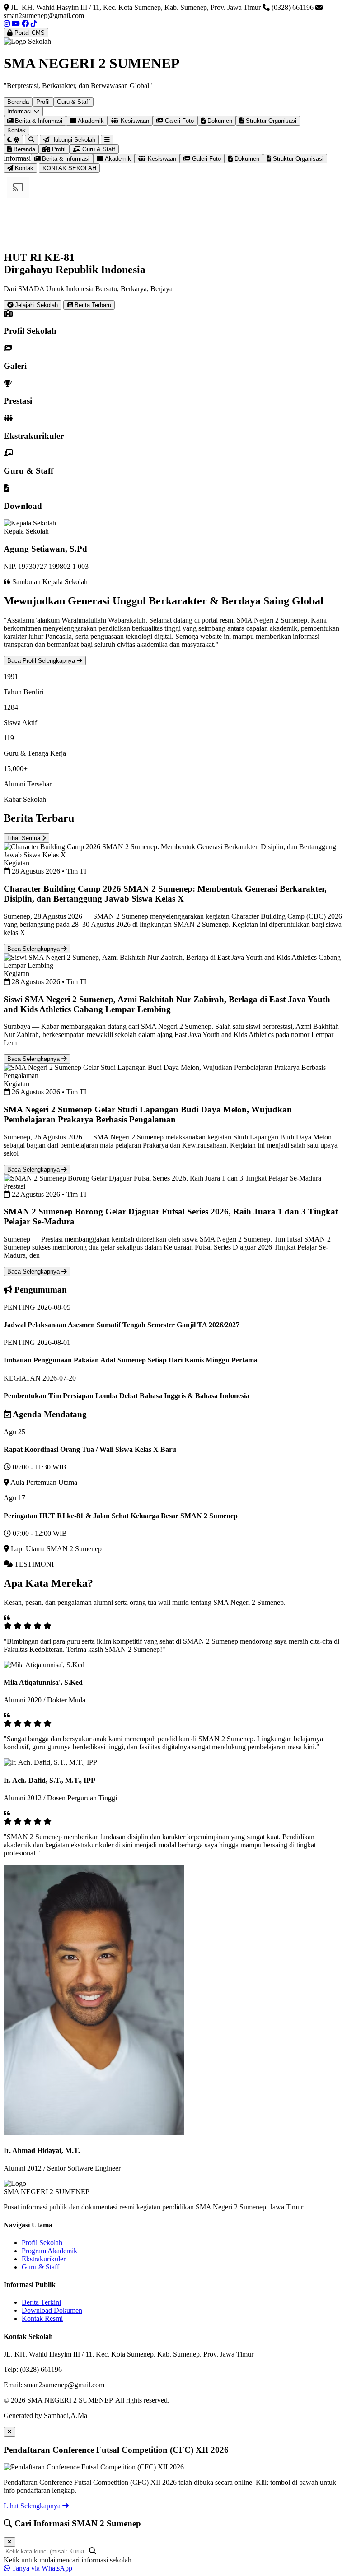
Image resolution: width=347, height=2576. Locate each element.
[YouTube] (16, 24)
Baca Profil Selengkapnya (42, 661)
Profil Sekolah (42, 2243)
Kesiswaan (134, 121)
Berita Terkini (41, 2302)
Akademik (90, 121)
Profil (43, 102)
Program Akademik (49, 2251)
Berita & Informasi (38, 121)
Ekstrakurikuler (44, 2259)
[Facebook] (25, 24)
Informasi (20, 111)
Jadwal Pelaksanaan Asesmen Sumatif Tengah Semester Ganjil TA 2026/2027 (122, 1325)
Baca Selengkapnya (34, 949)
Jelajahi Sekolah (35, 305)
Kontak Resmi (42, 2318)
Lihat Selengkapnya (33, 2506)
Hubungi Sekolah (72, 140)
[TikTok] (34, 24)
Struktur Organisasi (270, 121)
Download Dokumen (52, 2310)
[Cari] (31, 140)
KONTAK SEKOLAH (69, 168)
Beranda (18, 102)
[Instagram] (7, 24)
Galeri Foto (178, 121)
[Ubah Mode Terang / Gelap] (13, 140)
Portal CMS (29, 33)
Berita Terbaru (92, 305)
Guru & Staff (73, 102)
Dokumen (219, 121)
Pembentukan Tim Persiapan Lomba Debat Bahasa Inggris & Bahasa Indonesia (127, 1396)
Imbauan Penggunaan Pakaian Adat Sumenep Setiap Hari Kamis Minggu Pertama (131, 1360)
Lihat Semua (25, 838)
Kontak (16, 130)
